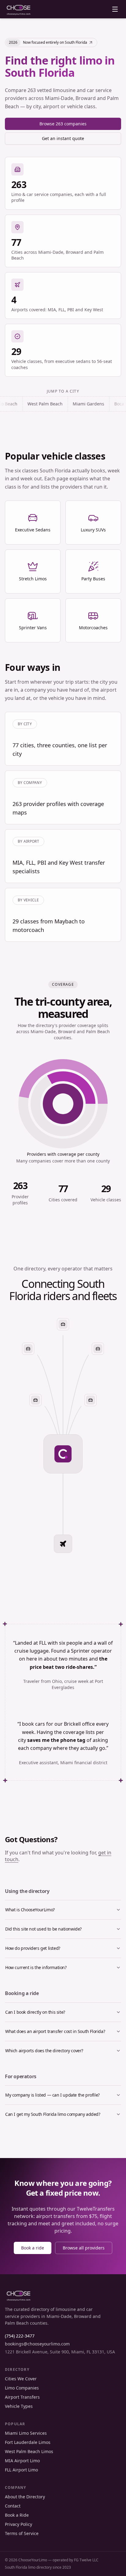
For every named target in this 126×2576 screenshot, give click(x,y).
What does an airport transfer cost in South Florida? (55, 2031)
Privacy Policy (19, 2524)
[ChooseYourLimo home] (19, 9)
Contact (13, 2506)
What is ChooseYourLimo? (30, 1910)
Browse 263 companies (63, 124)
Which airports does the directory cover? (44, 2051)
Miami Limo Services (26, 2433)
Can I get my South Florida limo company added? (53, 2114)
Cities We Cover (21, 2379)
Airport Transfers (22, 2397)
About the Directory (25, 2497)
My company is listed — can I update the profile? (52, 2095)
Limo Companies (22, 2388)
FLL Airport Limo (21, 2470)
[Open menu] (115, 9)
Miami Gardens (58, 404)
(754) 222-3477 (20, 2336)
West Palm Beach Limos (29, 2451)
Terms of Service (22, 2533)
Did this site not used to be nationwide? (43, 1929)
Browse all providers (84, 2248)
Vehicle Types (19, 2406)
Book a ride (33, 2248)
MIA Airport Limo (22, 2461)
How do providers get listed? (33, 1948)
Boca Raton (95, 404)
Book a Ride (17, 2515)
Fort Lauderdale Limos (28, 2442)
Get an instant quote (63, 138)
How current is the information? (36, 1967)
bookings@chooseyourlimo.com (37, 2344)
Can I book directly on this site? (35, 2012)
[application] (63, 1104)
